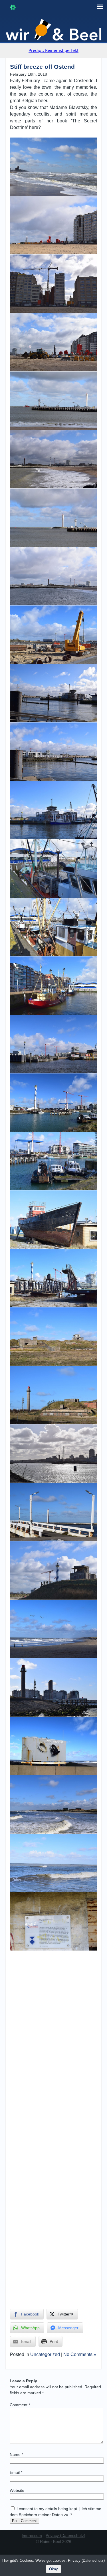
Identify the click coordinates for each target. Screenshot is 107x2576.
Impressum (32, 2535)
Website (17, 2490)
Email (16, 2472)
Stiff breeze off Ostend (42, 67)
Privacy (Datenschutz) (65, 2535)
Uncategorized (45, 2354)
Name (16, 2454)
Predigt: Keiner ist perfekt (53, 50)
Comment (20, 2405)
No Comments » (80, 2354)
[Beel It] (54, 30)
